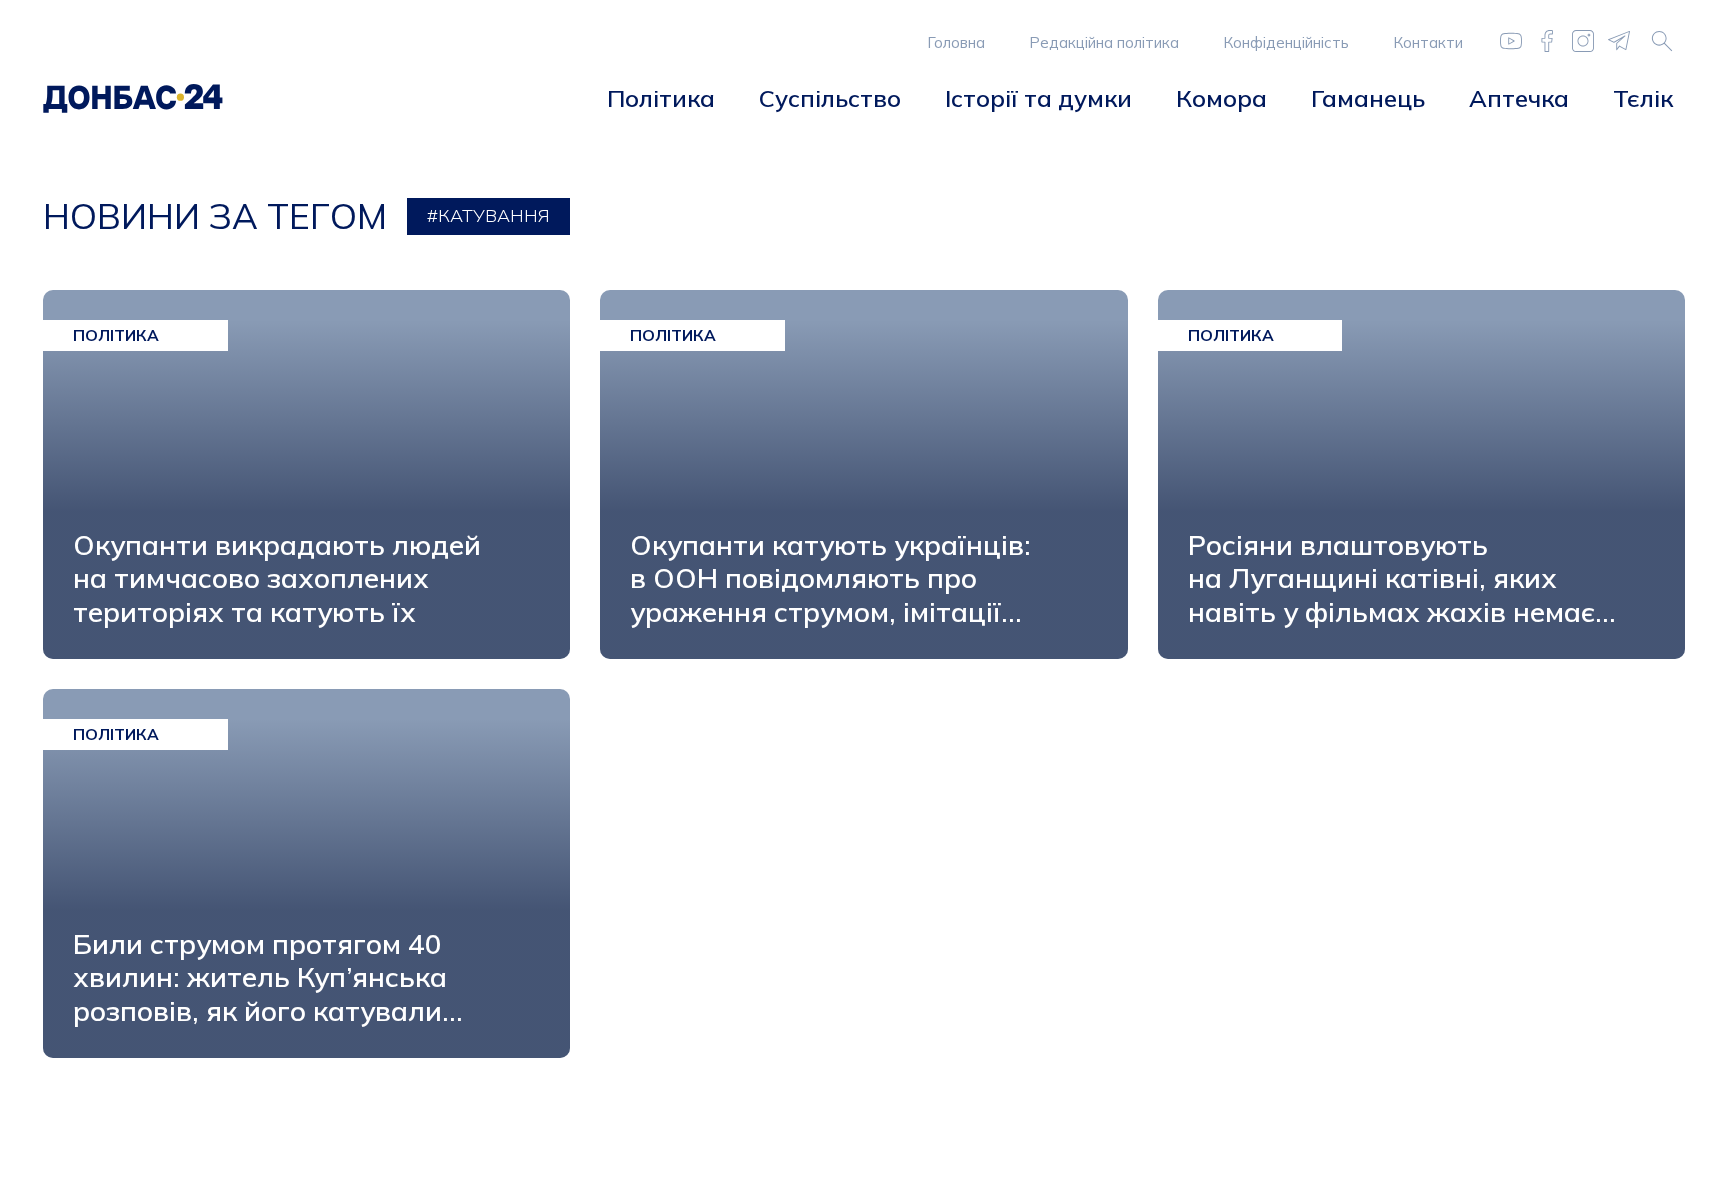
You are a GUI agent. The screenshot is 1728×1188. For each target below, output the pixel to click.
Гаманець (1368, 98)
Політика (661, 98)
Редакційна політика (1104, 42)
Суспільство (830, 98)
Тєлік (1643, 98)
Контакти (1428, 42)
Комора (1221, 98)
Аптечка (1519, 98)
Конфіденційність (1286, 42)
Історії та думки (1038, 98)
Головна (956, 42)
